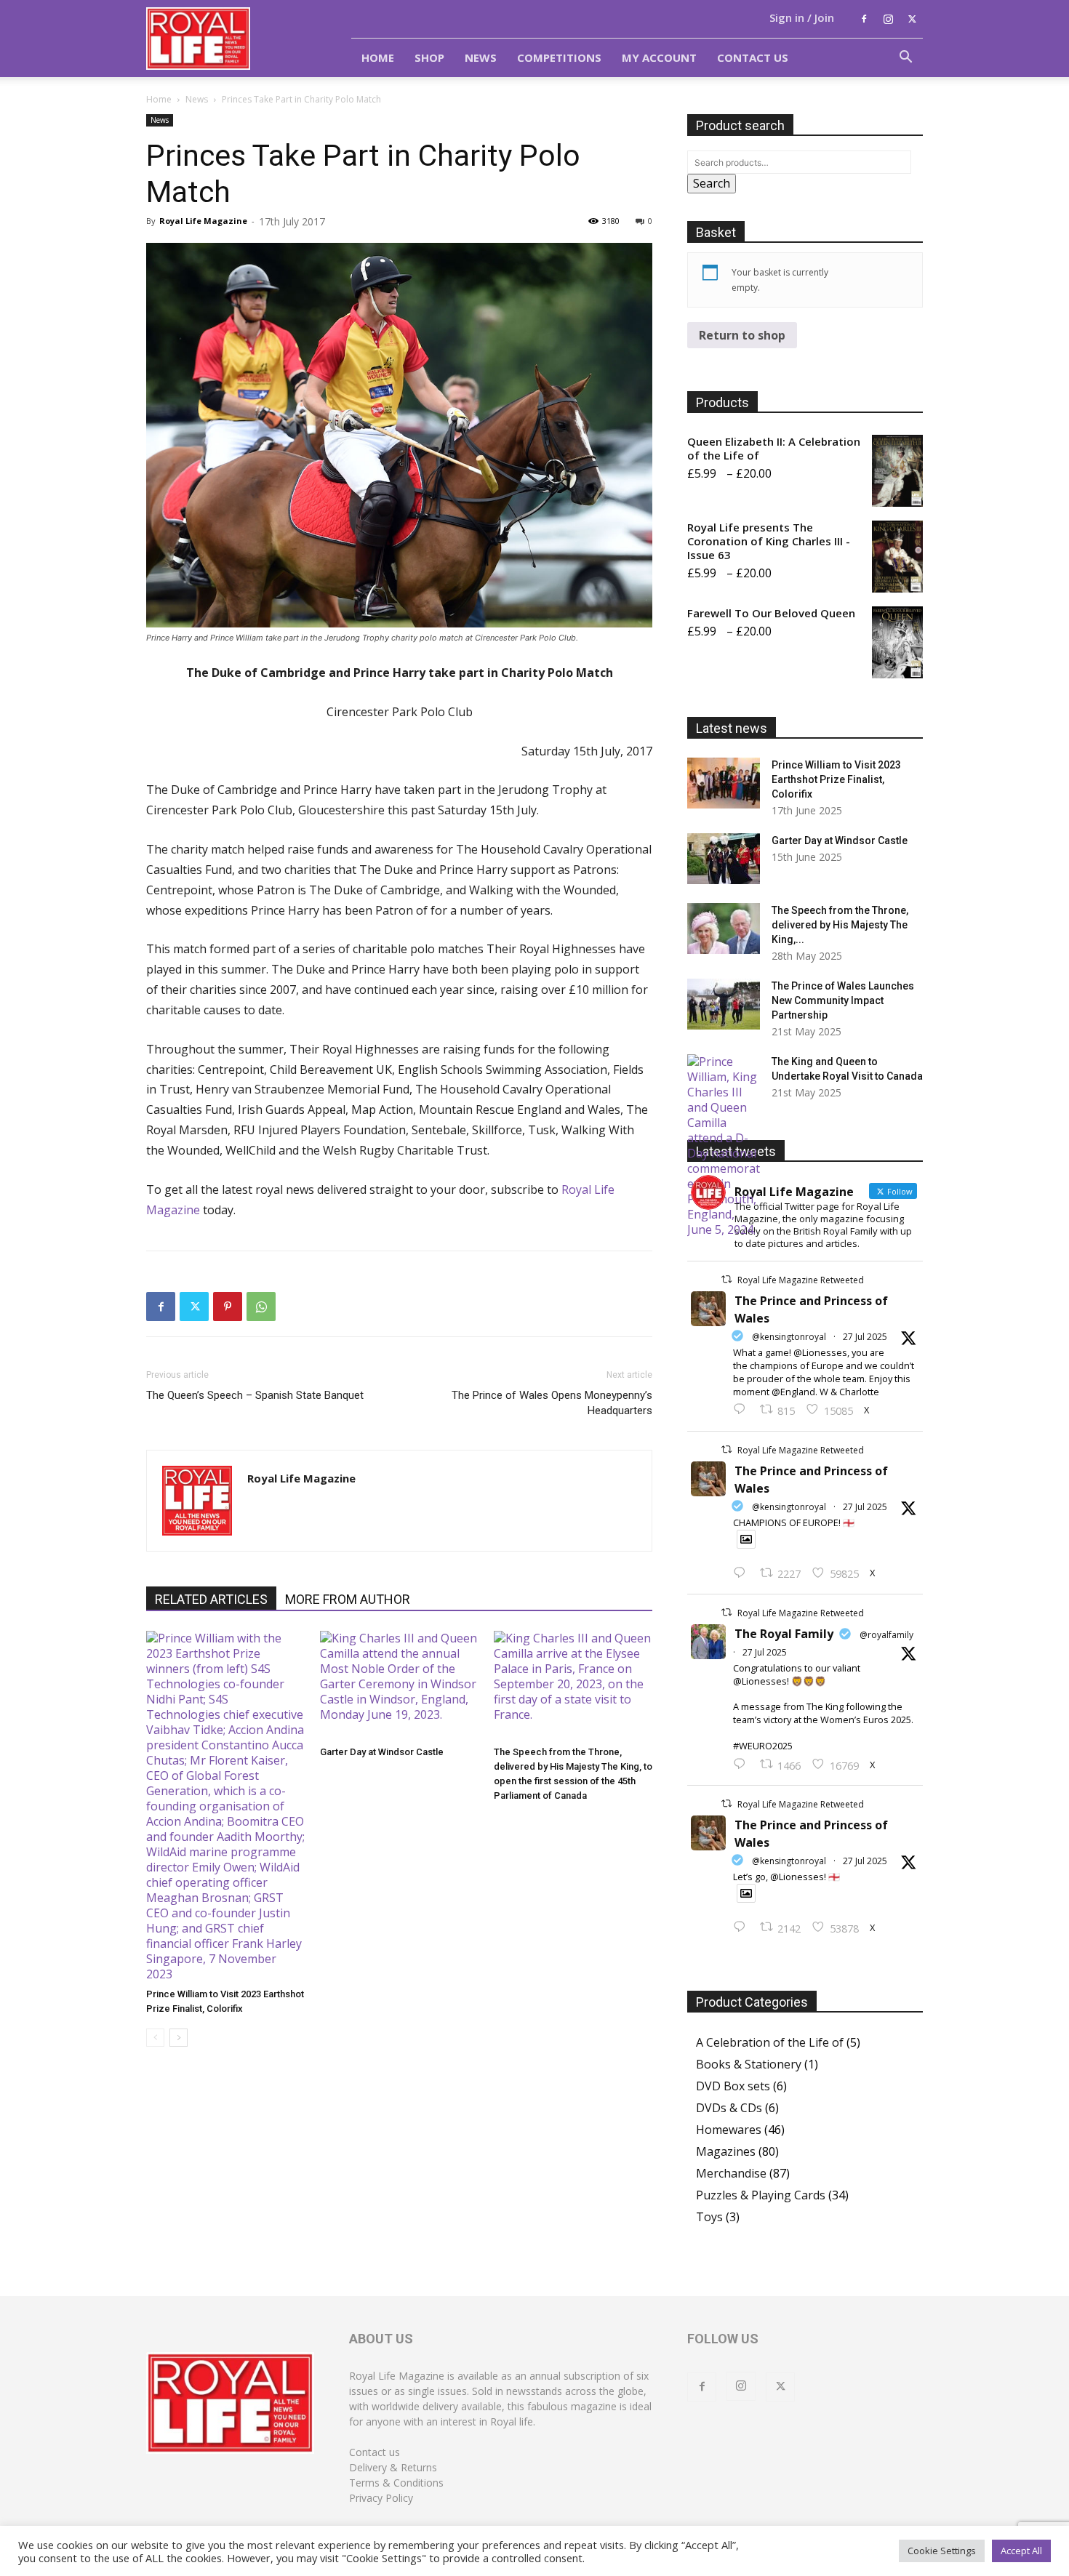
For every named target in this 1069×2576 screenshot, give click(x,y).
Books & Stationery (749, 2064)
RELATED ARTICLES (211, 1599)
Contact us (375, 2452)
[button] (905, 58)
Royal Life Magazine (203, 221)
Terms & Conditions (396, 2483)
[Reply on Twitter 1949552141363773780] (743, 1573)
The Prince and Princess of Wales (811, 1309)
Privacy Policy (381, 2498)
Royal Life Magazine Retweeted (801, 1280)
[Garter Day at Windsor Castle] (399, 1685)
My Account (659, 57)
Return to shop (742, 335)
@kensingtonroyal (789, 1337)
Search (712, 183)
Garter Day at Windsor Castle (382, 1752)
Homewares (729, 2130)
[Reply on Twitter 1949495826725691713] (743, 1927)
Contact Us (753, 57)
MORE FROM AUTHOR (348, 1599)
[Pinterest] (228, 1307)
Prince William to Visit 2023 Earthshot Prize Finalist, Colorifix (836, 779)
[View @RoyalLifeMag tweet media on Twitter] (746, 1539)
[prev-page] (155, 2038)
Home (378, 57)
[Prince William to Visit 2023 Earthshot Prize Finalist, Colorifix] (225, 1806)
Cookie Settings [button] (942, 2551)
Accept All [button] (1021, 2551)
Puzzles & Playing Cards (761, 2195)
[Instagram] (888, 19)
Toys (709, 2217)
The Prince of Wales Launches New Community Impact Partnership (843, 1000)
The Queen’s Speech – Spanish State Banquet (255, 1395)
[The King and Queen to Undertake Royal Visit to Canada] (724, 1146)
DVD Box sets (733, 2086)
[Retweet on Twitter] (726, 1279)
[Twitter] (912, 19)
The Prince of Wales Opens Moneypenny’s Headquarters (552, 1403)
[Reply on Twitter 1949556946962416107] (743, 1410)
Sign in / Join (802, 17)
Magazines (726, 2151)
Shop (429, 57)
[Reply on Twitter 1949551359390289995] (743, 1765)
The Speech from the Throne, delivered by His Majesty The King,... (840, 925)
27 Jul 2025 (865, 1337)
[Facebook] (864, 19)
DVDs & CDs (729, 2108)
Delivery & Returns (393, 2467)
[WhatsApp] (261, 1307)
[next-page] (179, 2038)
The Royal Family (784, 1634)
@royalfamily (886, 1635)
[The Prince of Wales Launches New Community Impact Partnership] (724, 1004)
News (481, 57)
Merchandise (731, 2173)
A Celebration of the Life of (770, 2042)
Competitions (559, 57)
